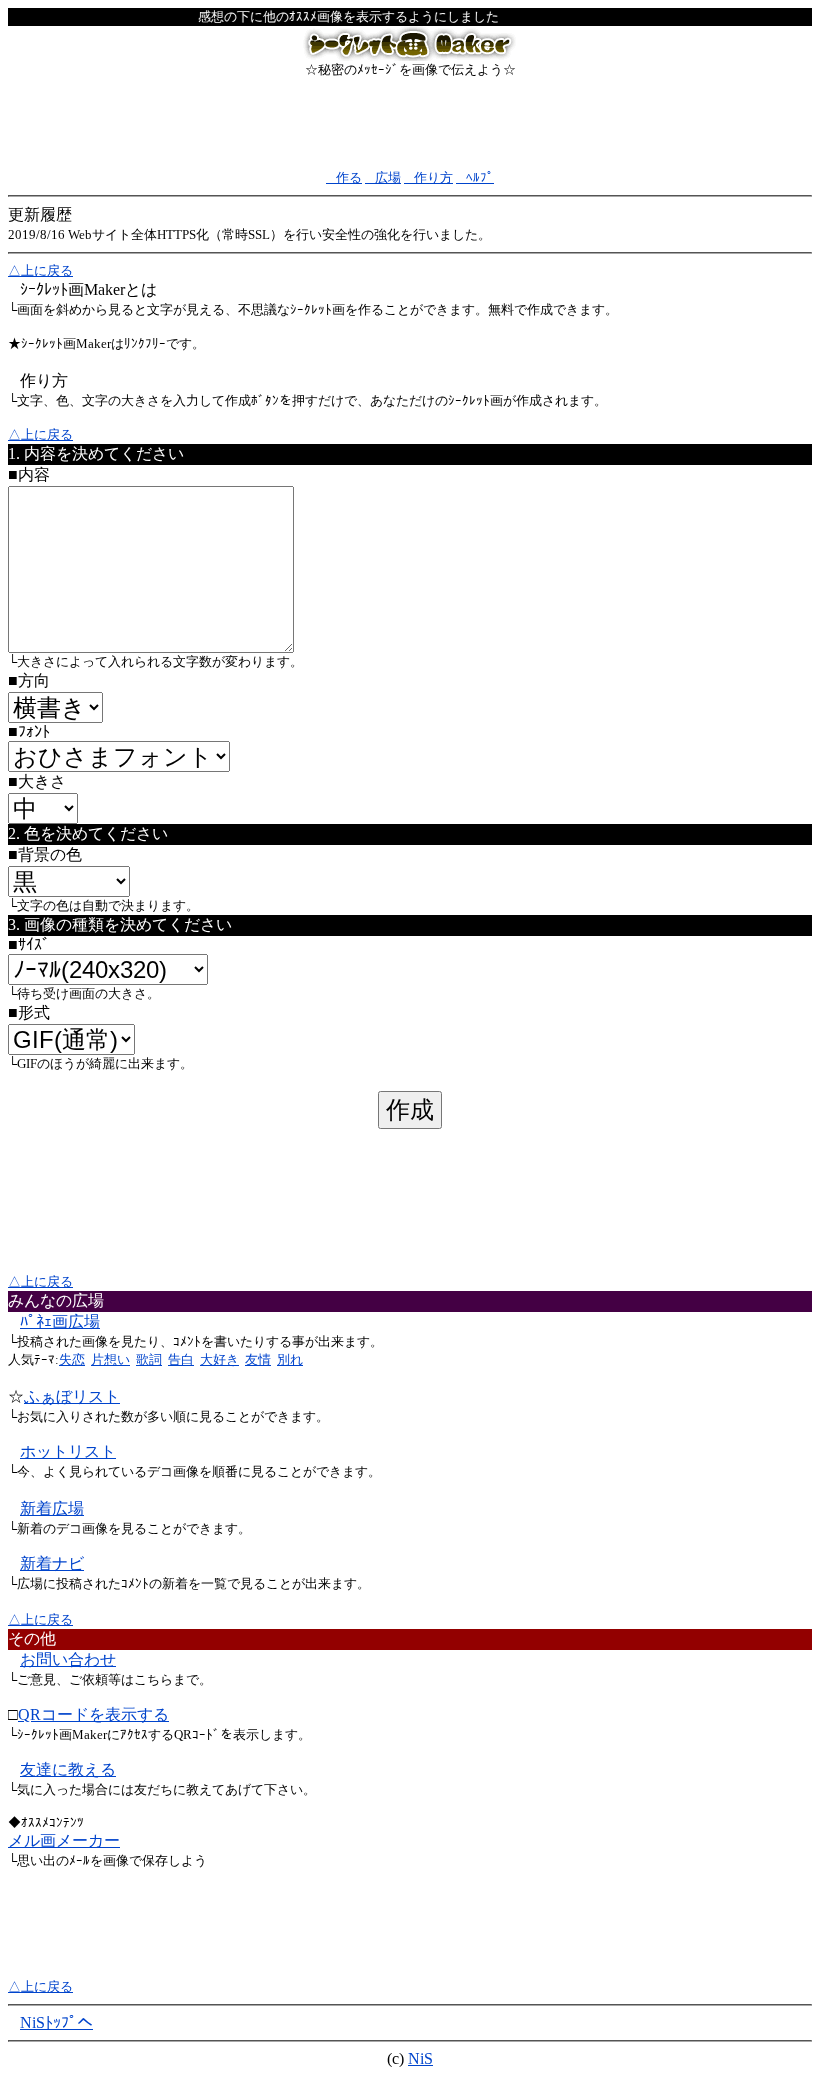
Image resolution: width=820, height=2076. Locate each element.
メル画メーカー (64, 1840)
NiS (420, 2058)
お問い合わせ (68, 1659)
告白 (181, 1359)
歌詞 (149, 1359)
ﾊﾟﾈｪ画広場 (60, 1321)
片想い (110, 1359)
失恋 (72, 1359)
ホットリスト (68, 1451)
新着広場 (52, 1508)
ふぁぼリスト (72, 1396)
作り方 (428, 177)
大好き (219, 1359)
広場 (383, 177)
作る (344, 177)
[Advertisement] (410, 124)
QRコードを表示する (93, 1714)
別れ (290, 1359)
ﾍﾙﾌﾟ (475, 177)
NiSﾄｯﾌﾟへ (56, 2022)
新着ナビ (52, 1563)
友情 (258, 1359)
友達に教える (68, 1769)
